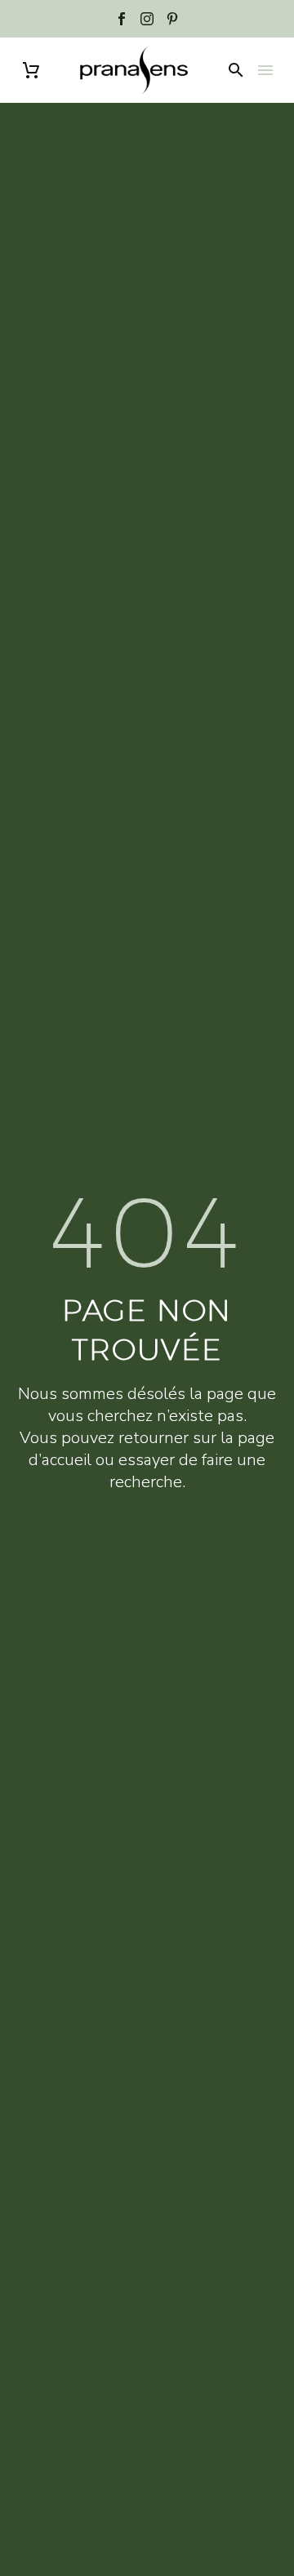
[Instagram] (147, 19)
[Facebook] (122, 19)
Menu (265, 70)
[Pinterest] (172, 19)
